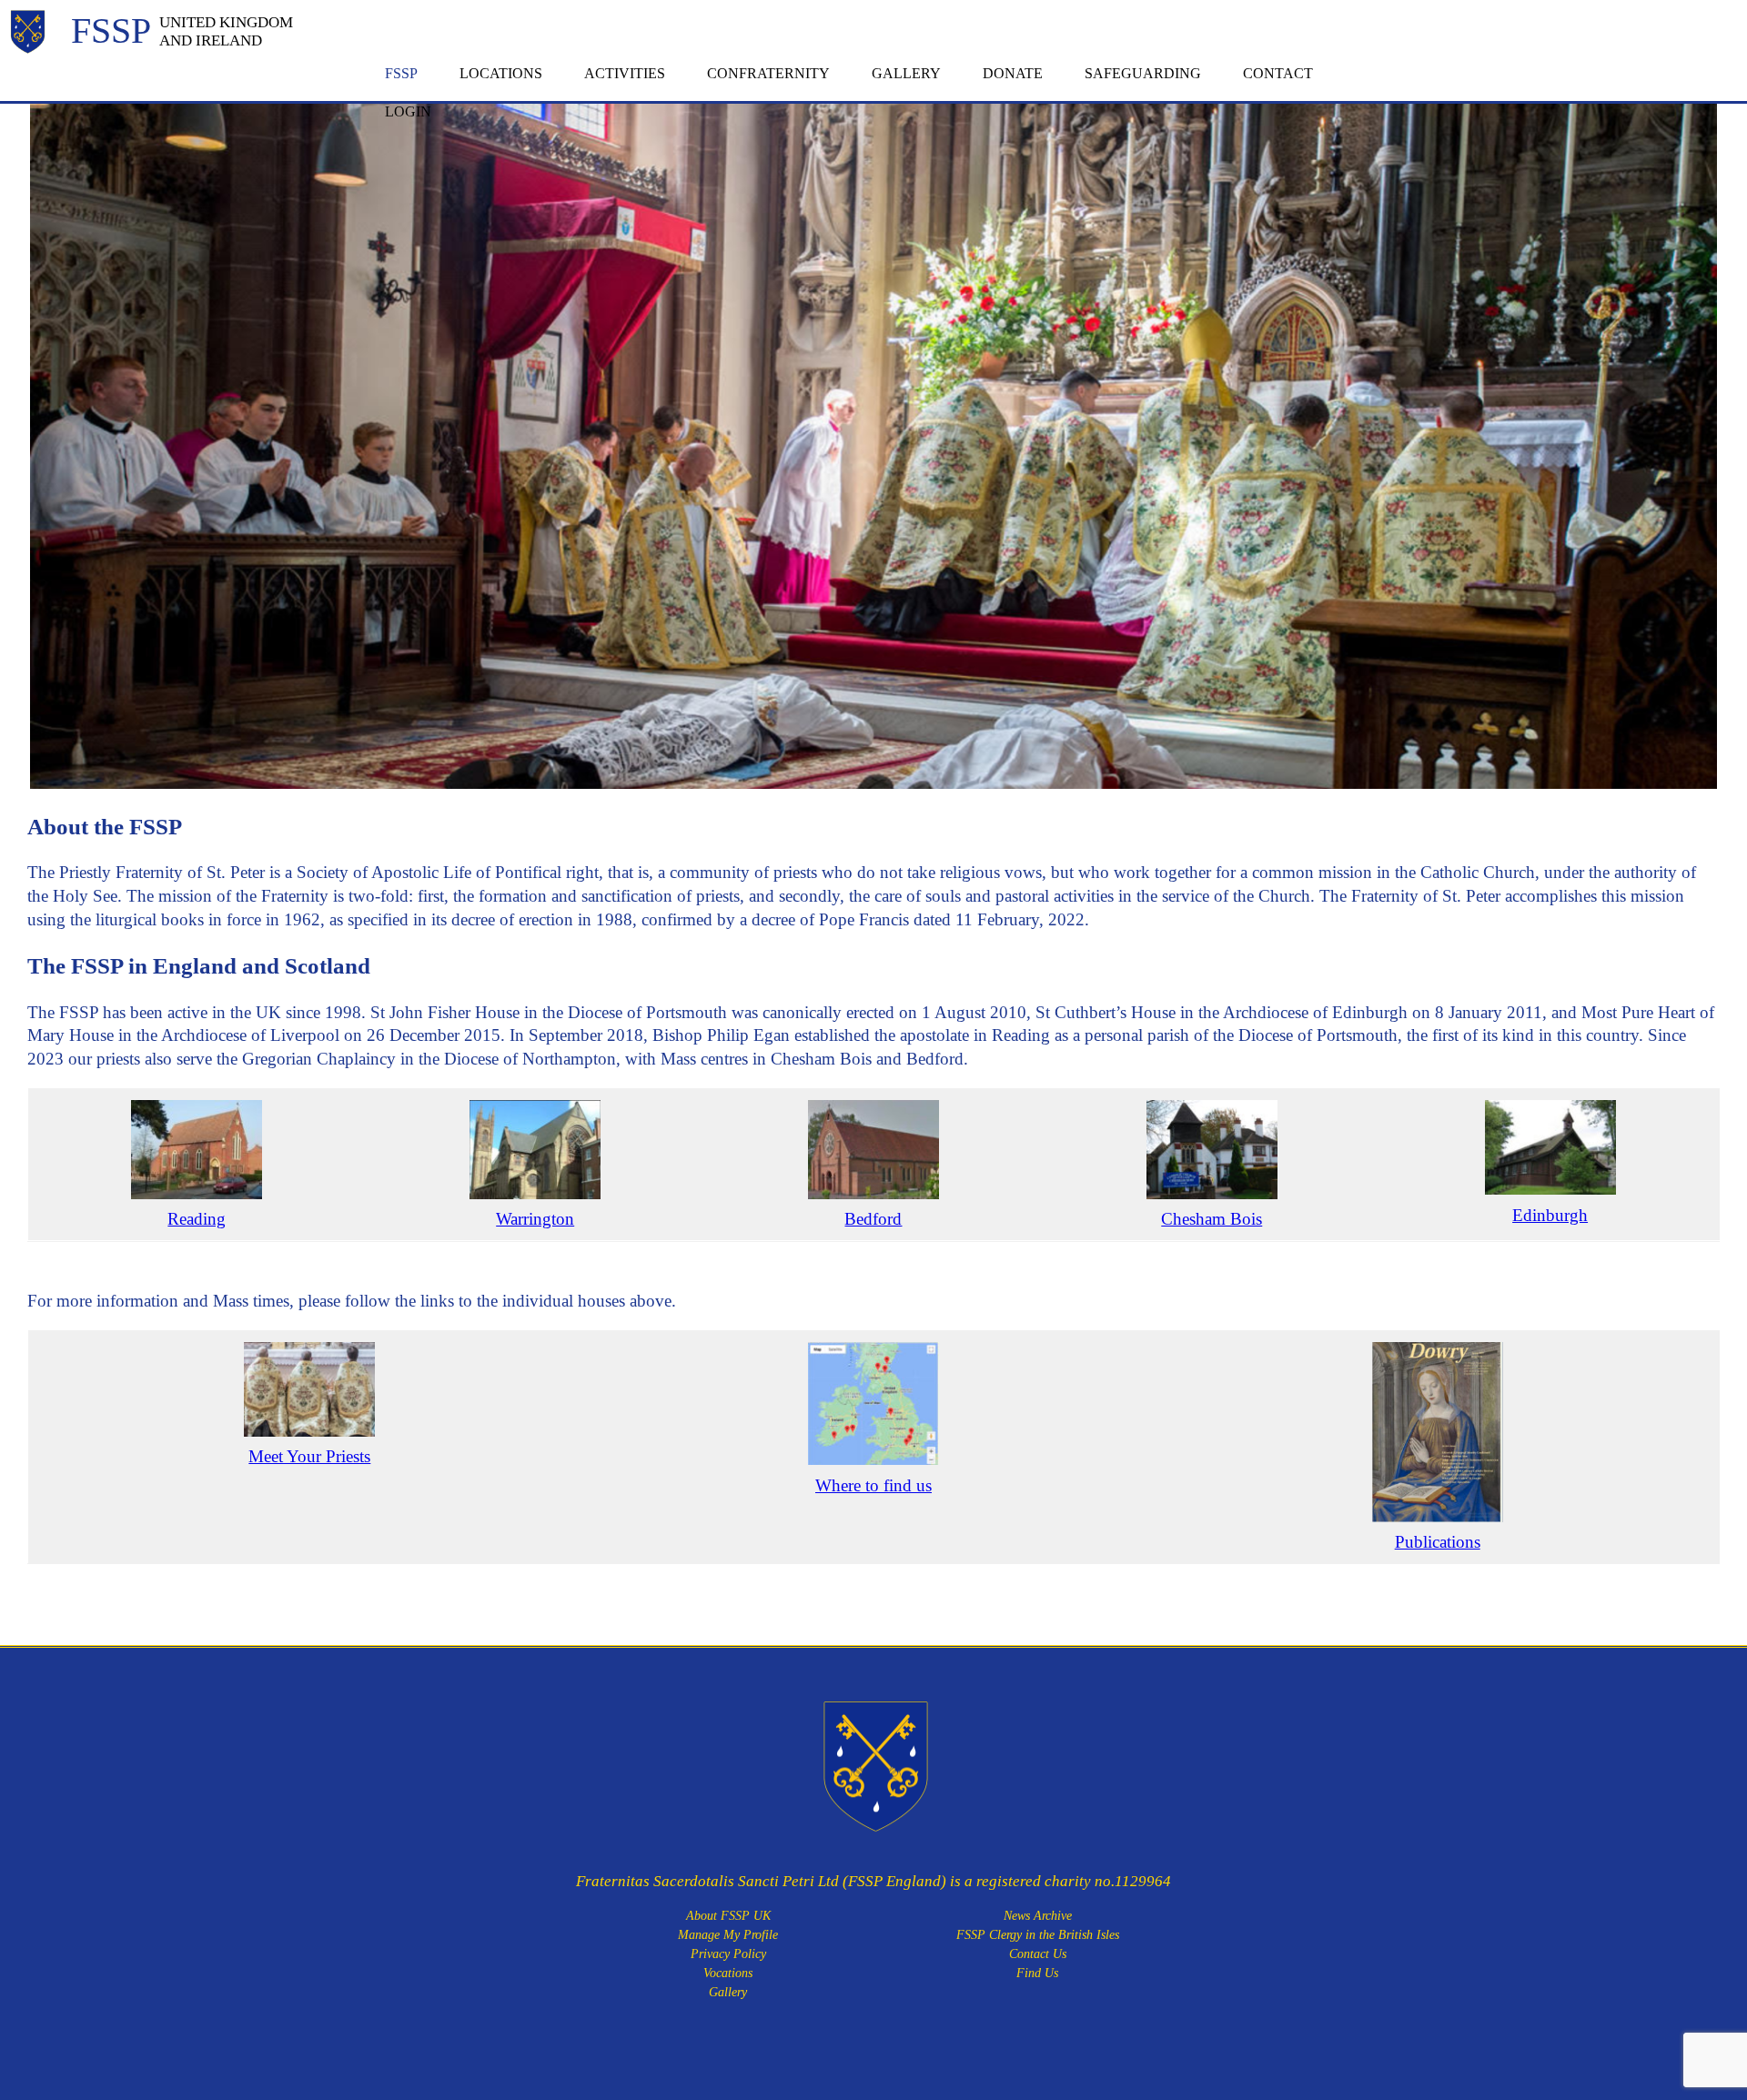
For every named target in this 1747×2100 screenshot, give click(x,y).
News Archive (1038, 1916)
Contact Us (1038, 1954)
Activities (625, 73)
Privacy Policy (728, 1954)
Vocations (728, 1973)
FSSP (401, 73)
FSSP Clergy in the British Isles (1038, 1935)
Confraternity (768, 73)
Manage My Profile (728, 1935)
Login (408, 111)
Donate (1013, 73)
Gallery (906, 73)
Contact (1278, 73)
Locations (501, 73)
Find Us (1037, 1973)
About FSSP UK (728, 1916)
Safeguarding (1143, 73)
